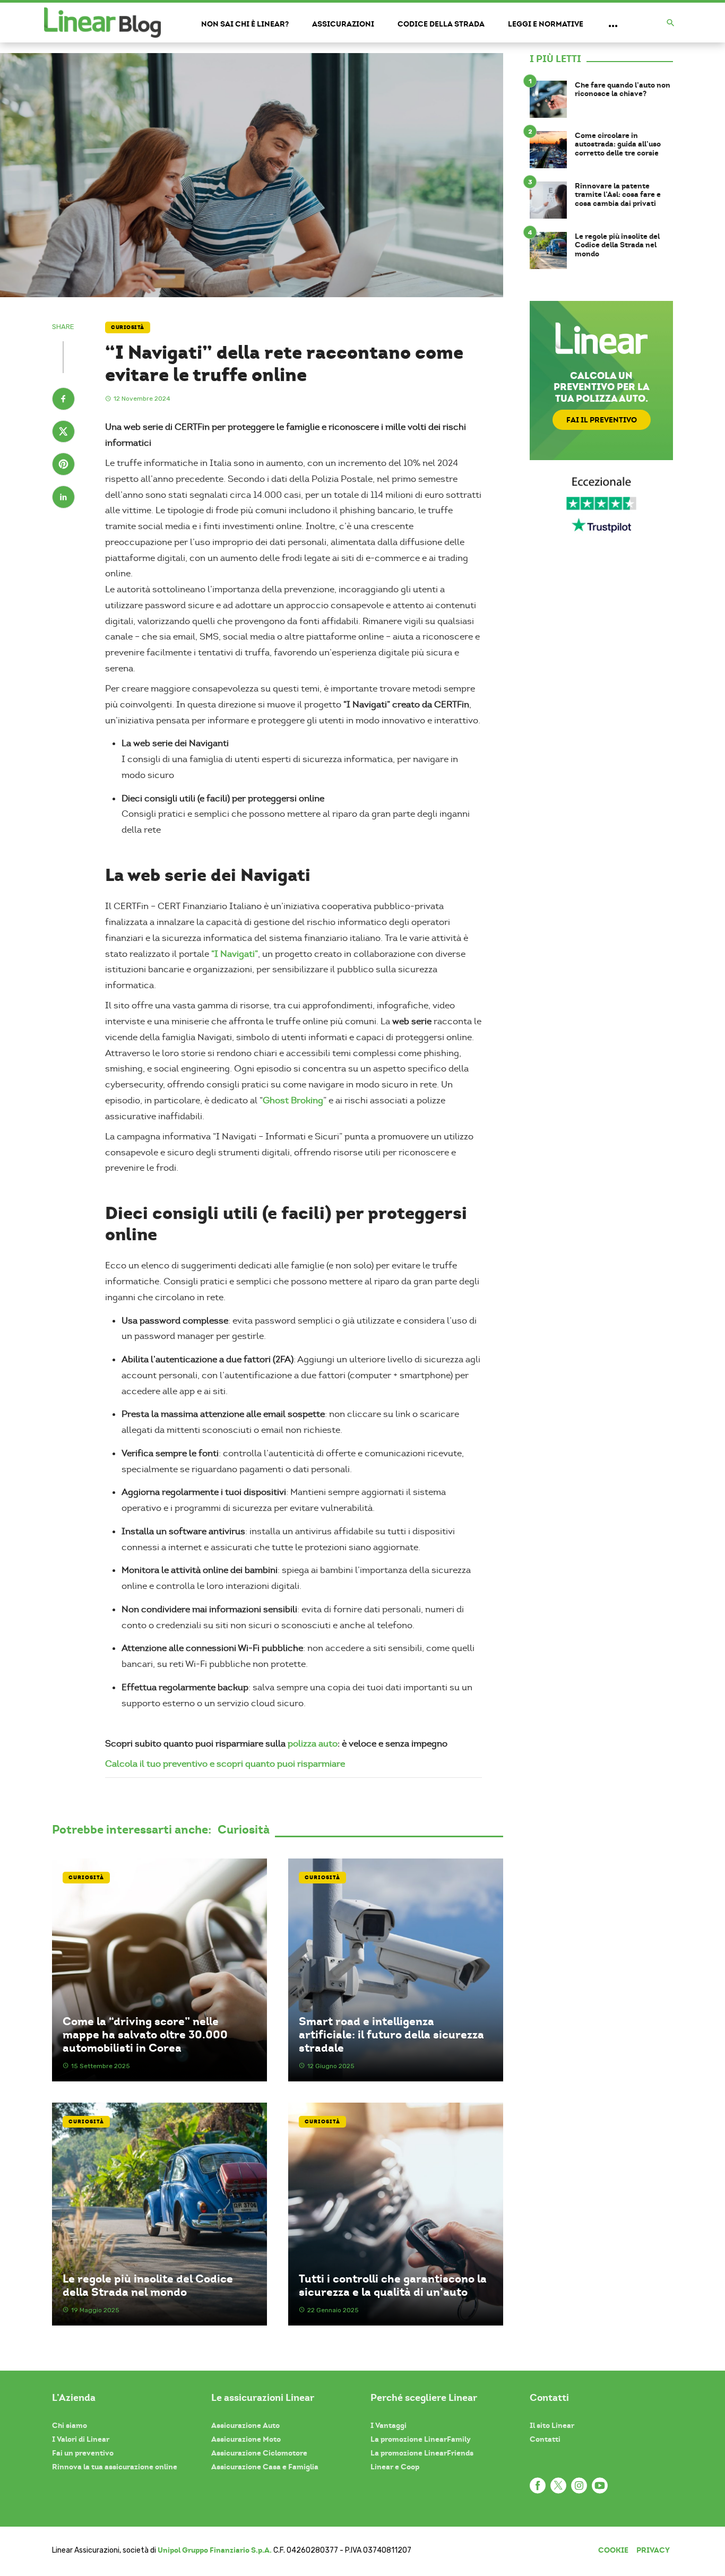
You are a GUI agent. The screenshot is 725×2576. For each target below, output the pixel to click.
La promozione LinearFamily (421, 2439)
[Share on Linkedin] (63, 498)
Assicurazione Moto (246, 2439)
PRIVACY (653, 2550)
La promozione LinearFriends (422, 2453)
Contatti (545, 2439)
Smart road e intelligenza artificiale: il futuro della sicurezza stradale (391, 2035)
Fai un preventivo (83, 2453)
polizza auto (313, 1744)
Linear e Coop (395, 2467)
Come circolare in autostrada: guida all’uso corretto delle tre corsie (618, 144)
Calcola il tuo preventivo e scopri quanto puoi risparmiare (225, 1764)
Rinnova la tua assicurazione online (115, 2467)
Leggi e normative (546, 24)
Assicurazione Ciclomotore (259, 2453)
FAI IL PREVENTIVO (602, 420)
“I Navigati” (235, 954)
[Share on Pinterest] (63, 465)
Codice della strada (441, 24)
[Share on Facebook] (63, 400)
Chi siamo (70, 2425)
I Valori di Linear (81, 2439)
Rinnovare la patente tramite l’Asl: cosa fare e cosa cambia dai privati (618, 195)
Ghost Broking (293, 1100)
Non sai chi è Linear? (245, 24)
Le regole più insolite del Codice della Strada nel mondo (148, 2285)
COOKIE (613, 2550)
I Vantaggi (389, 2425)
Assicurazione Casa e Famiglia (265, 2467)
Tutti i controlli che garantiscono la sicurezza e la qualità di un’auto (393, 2285)
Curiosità (128, 327)
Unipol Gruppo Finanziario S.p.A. (215, 2550)
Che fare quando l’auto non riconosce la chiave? (623, 90)
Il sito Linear (552, 2425)
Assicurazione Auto (245, 2425)
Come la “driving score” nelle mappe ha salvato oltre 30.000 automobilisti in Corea (145, 2035)
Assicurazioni (343, 24)
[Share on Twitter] (63, 433)
